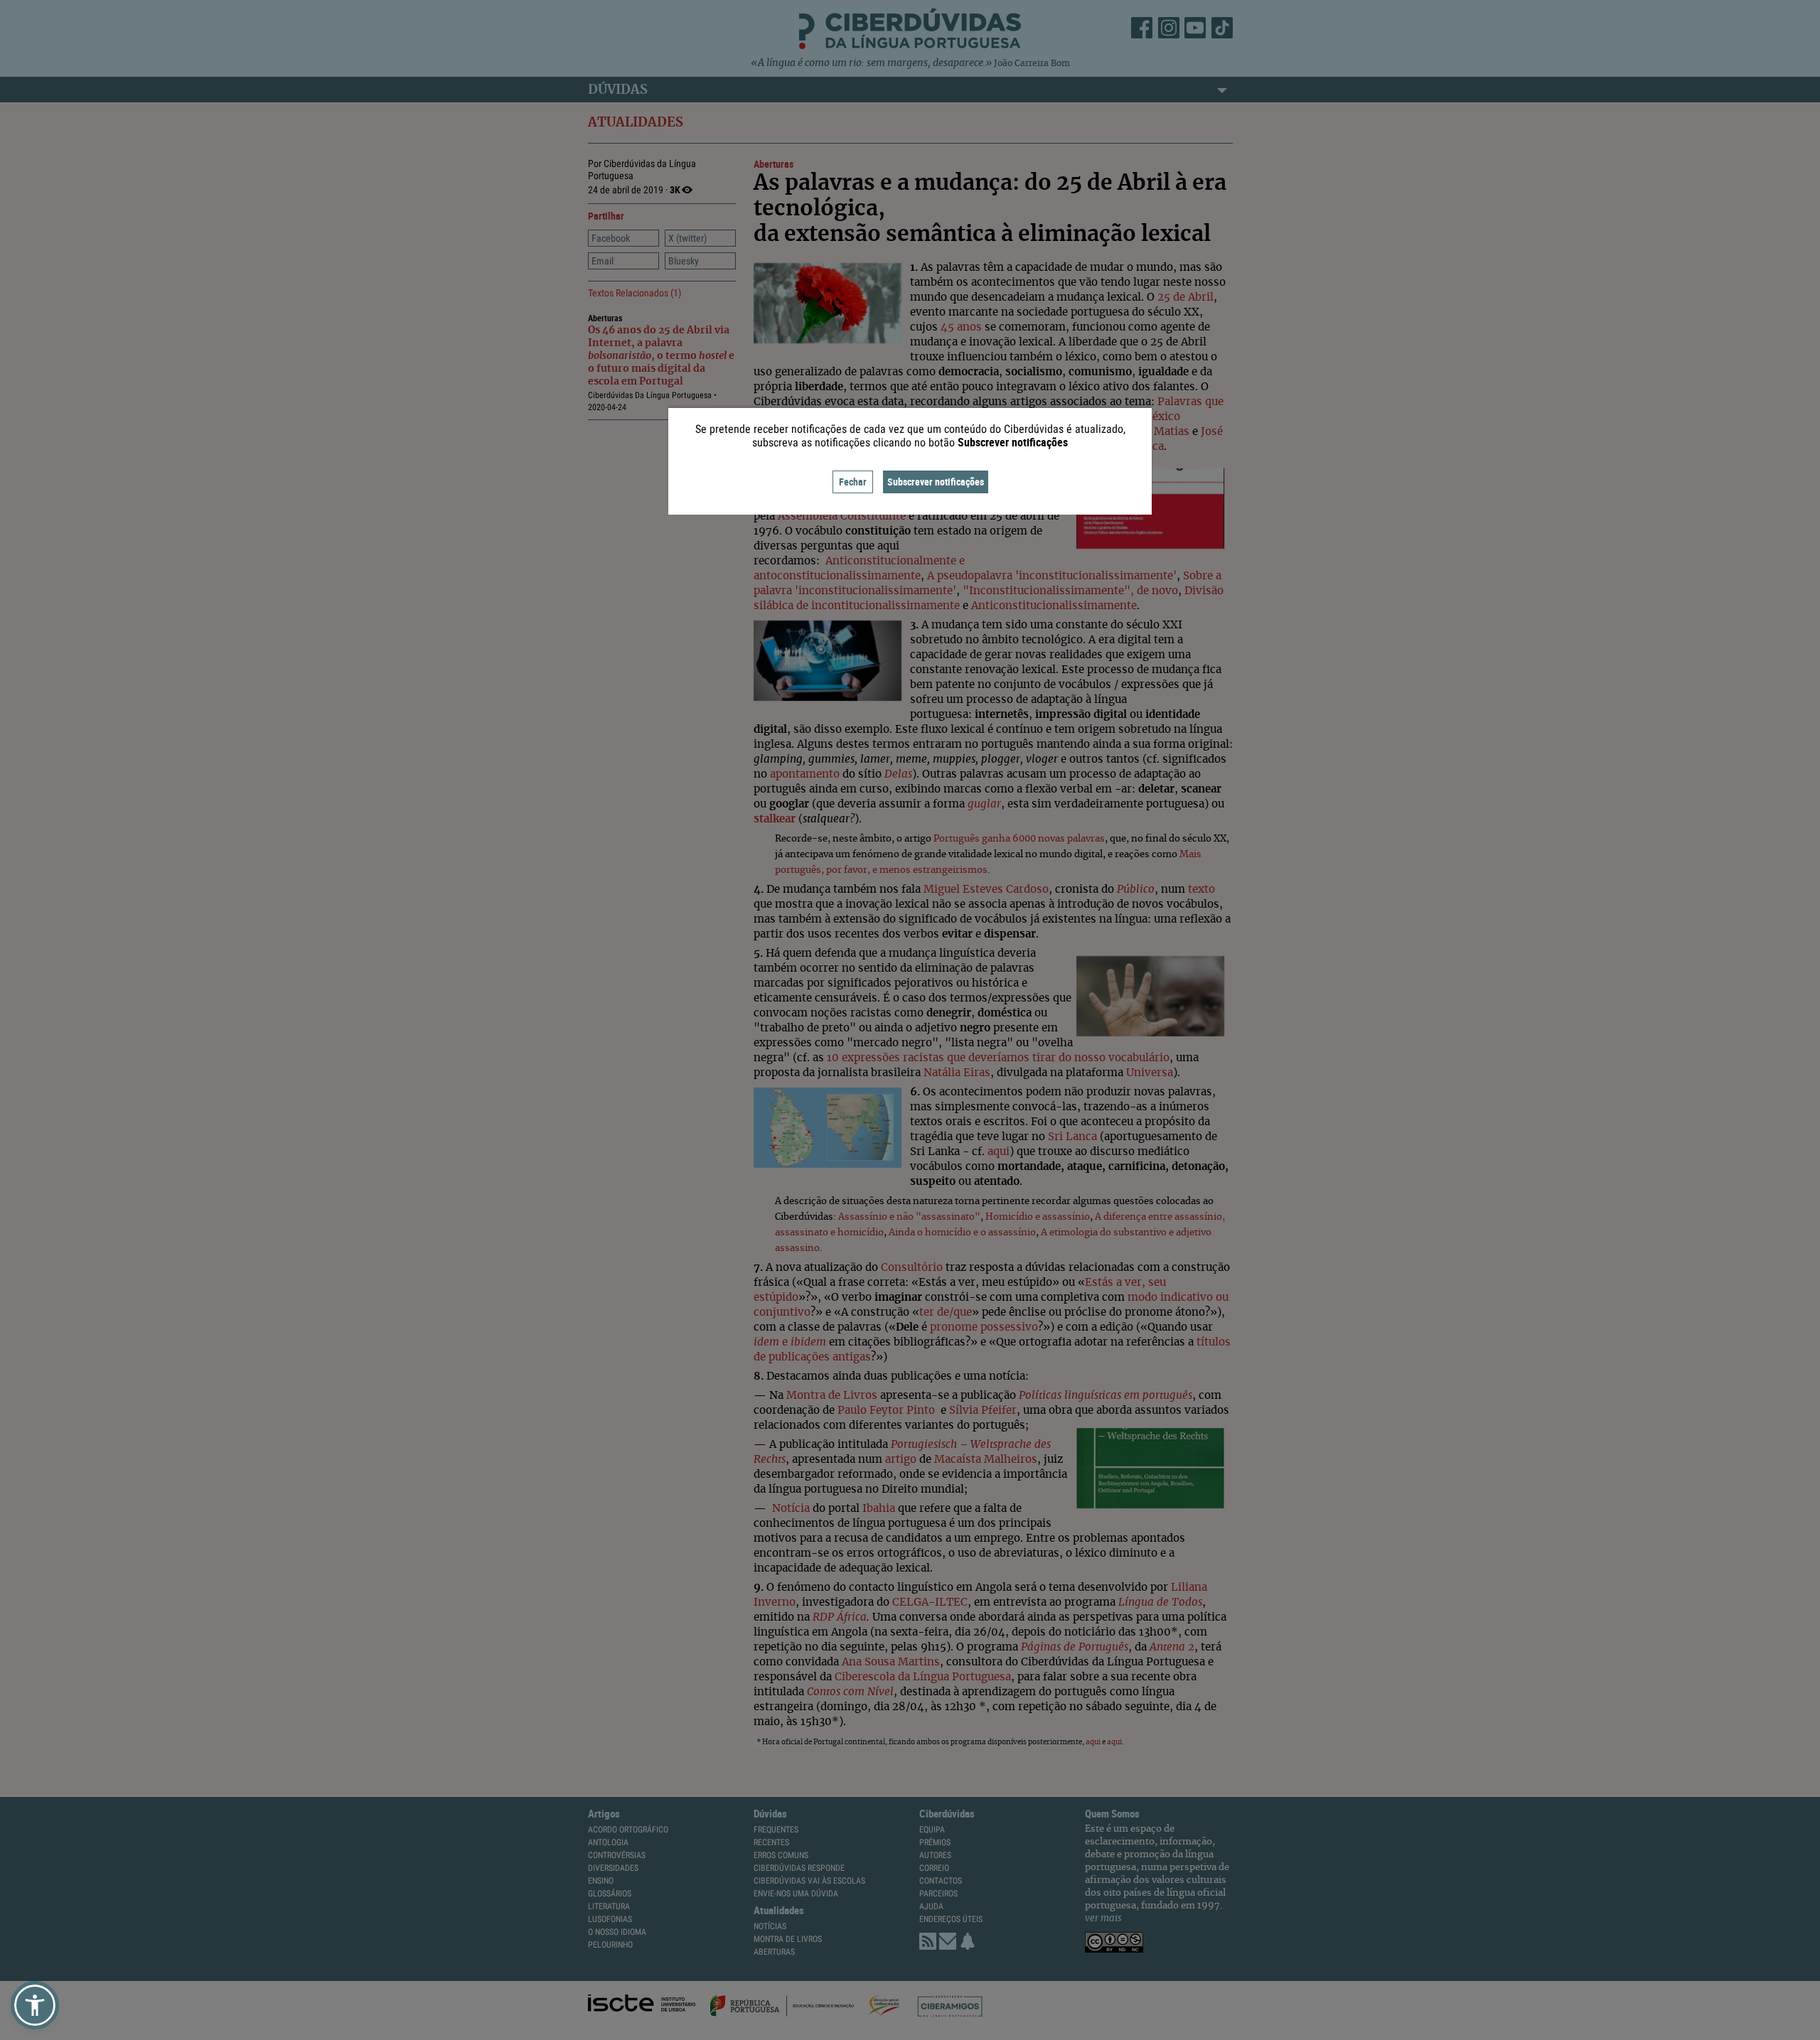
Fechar (853, 482)
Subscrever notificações (936, 482)
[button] (35, 2005)
